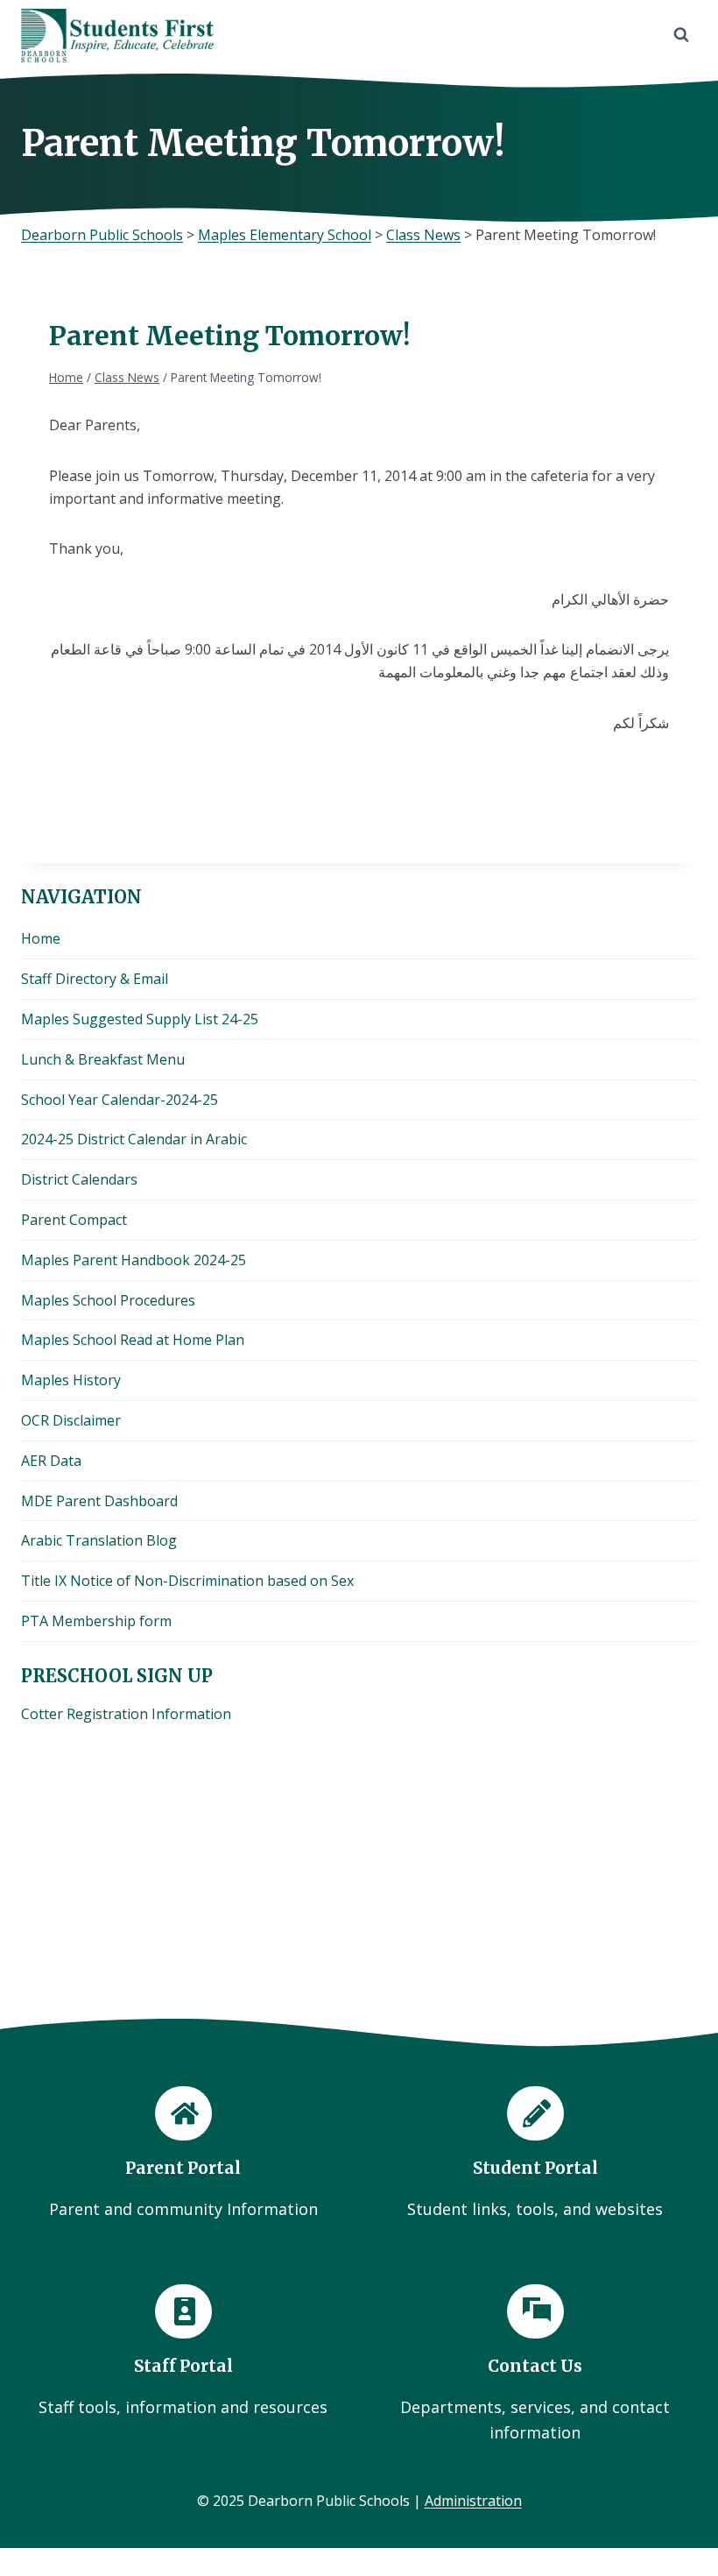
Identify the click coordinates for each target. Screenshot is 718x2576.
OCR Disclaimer (71, 1420)
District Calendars (79, 1179)
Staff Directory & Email (95, 979)
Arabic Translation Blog (99, 1540)
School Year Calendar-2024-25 (120, 1100)
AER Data (51, 1461)
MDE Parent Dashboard (99, 1501)
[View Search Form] (681, 35)
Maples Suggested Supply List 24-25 (140, 1019)
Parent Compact (74, 1220)
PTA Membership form (96, 1621)
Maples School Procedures (108, 1300)
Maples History (71, 1380)
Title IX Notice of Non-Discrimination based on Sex (187, 1581)
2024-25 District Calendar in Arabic (134, 1139)
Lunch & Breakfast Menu (103, 1059)
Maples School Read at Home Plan (133, 1340)
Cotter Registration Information (126, 1714)
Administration (473, 2501)
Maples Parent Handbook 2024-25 (134, 1260)
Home (41, 938)
